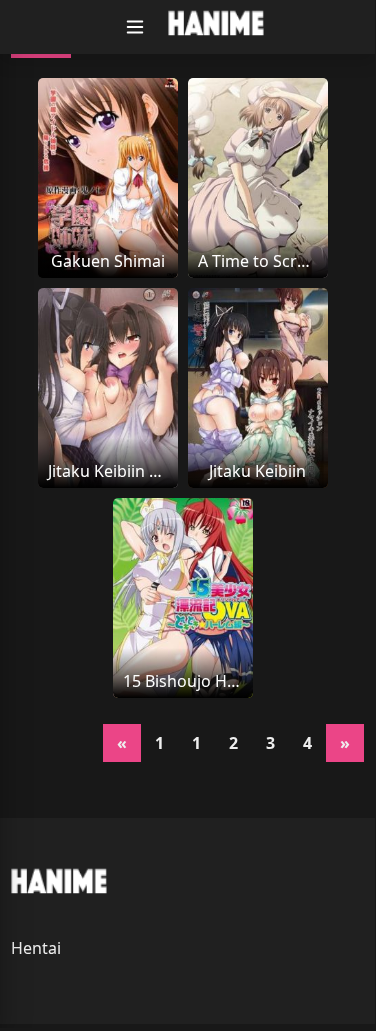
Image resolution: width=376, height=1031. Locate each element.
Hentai (36, 948)
